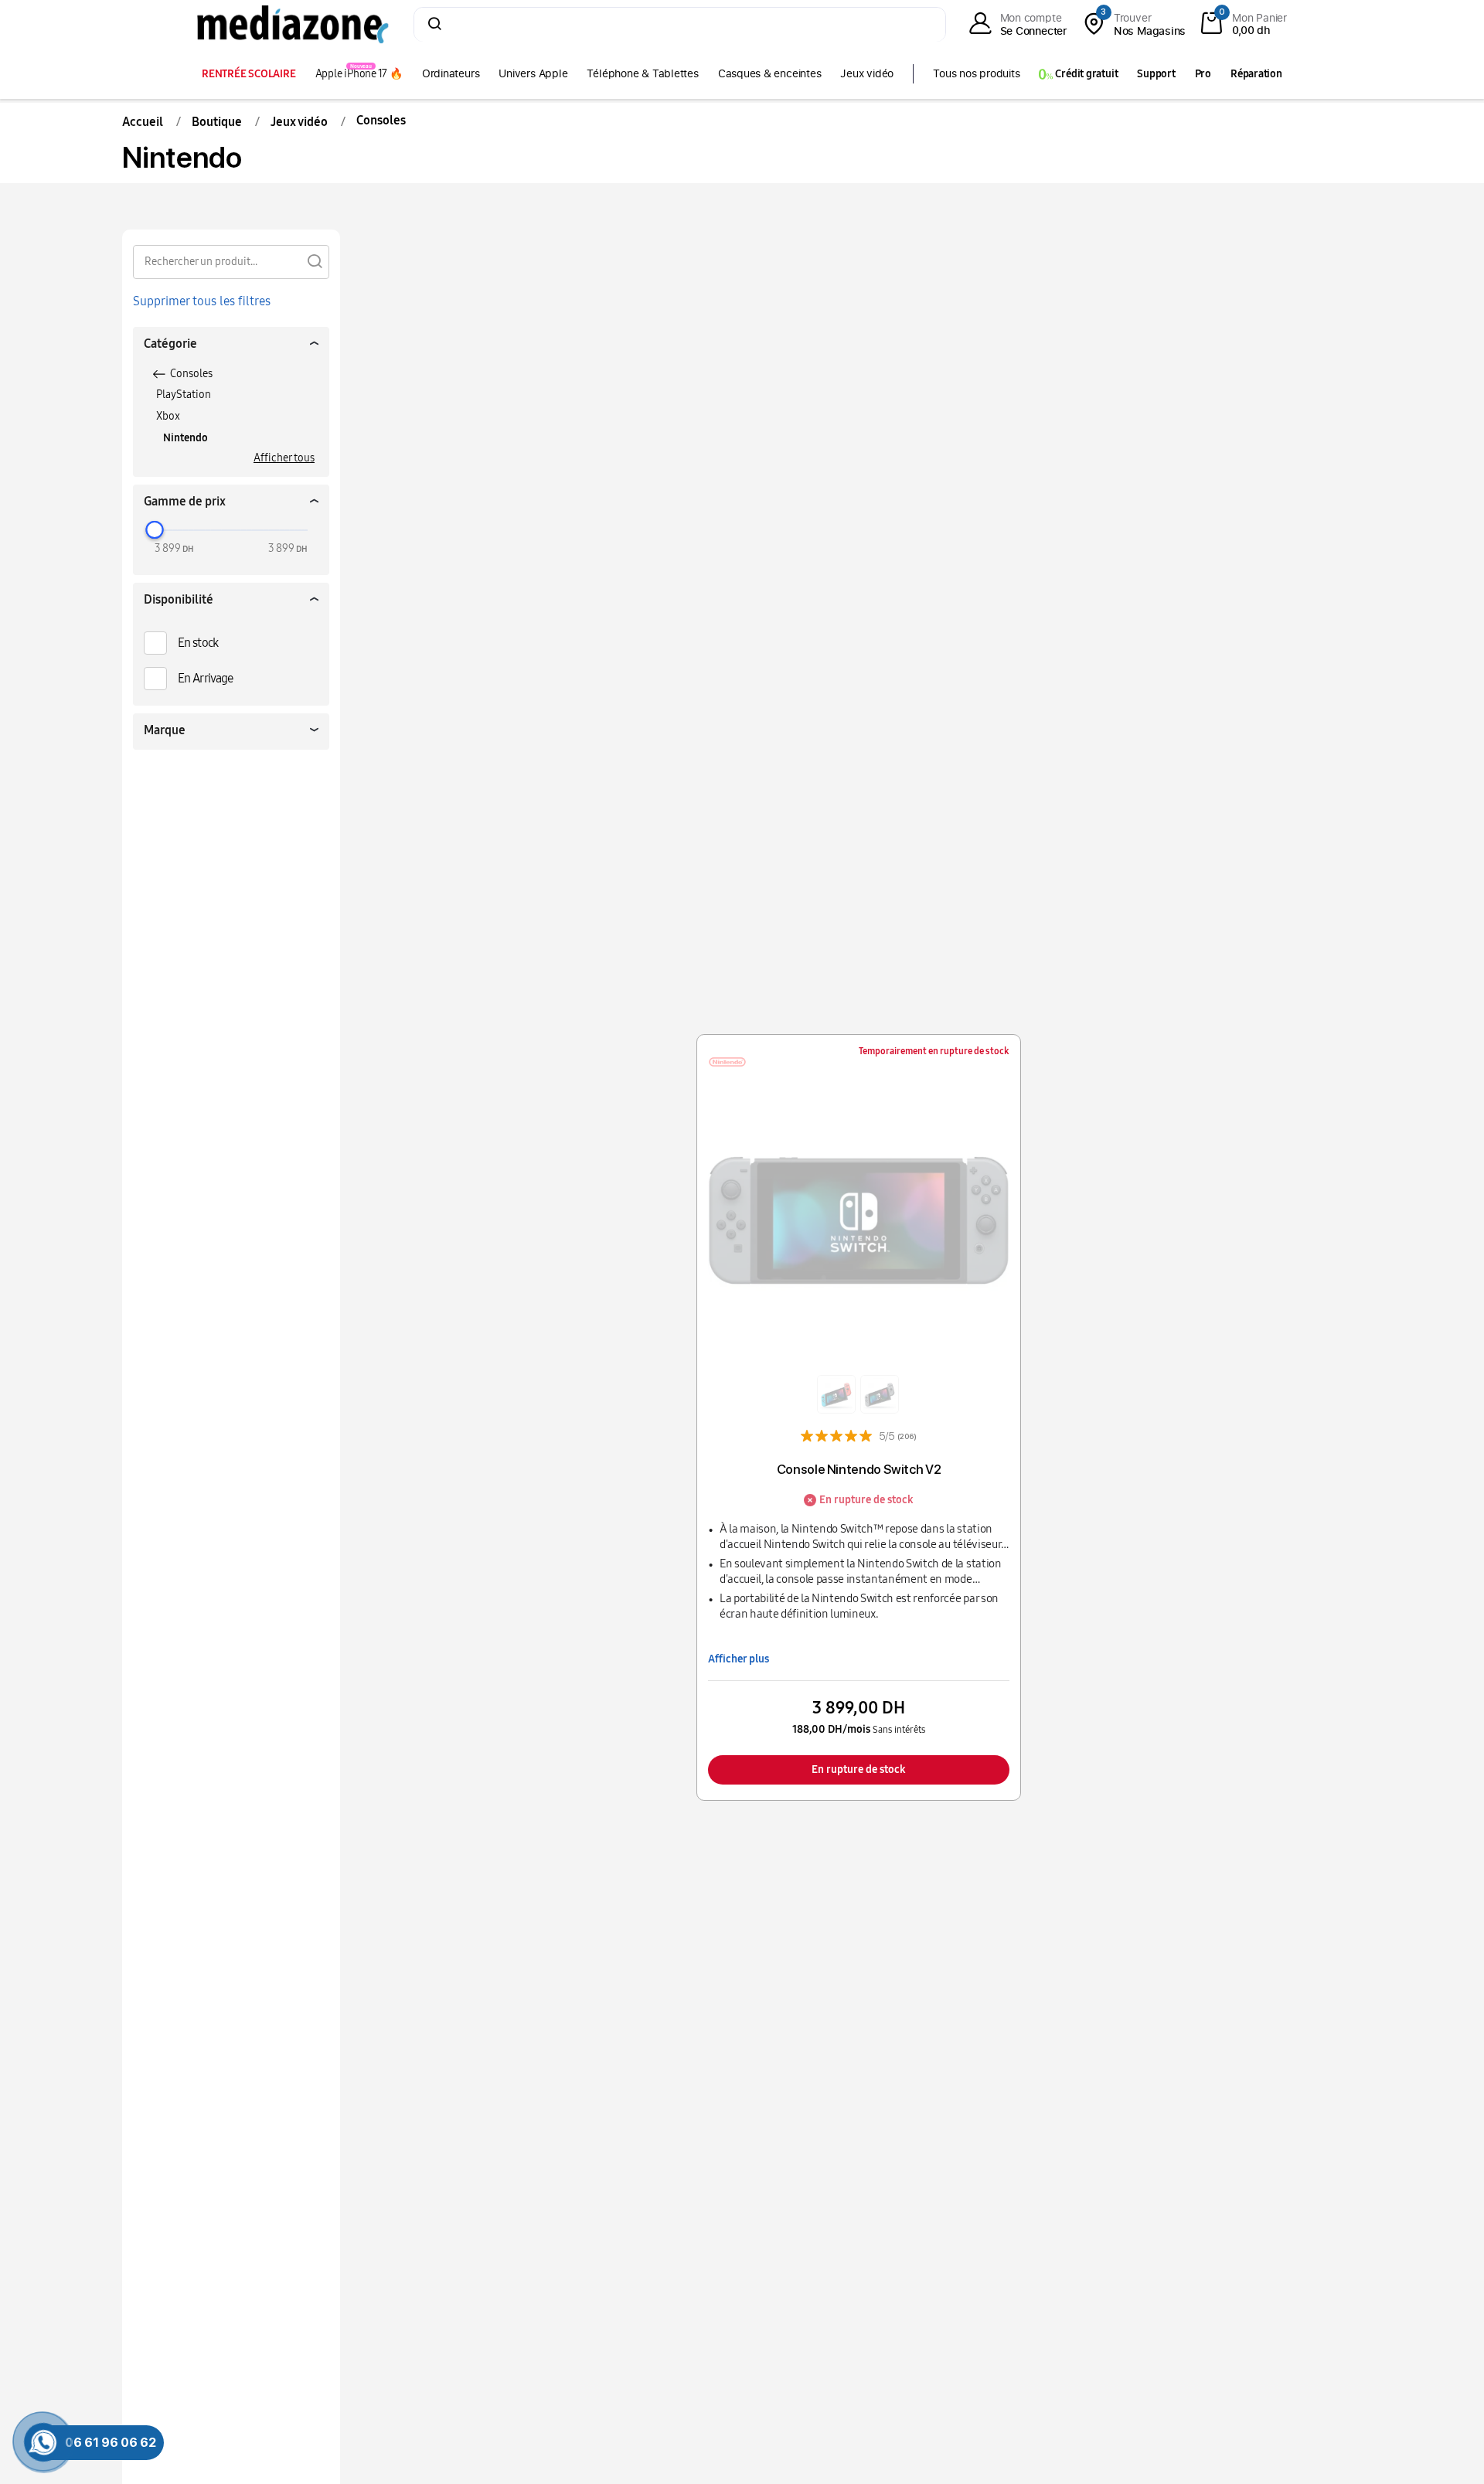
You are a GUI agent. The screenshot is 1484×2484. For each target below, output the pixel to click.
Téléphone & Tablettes (642, 73)
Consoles (191, 374)
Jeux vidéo (867, 73)
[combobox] (680, 26)
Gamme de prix (185, 501)
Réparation (1256, 74)
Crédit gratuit (1086, 74)
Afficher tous (284, 458)
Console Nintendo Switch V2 (859, 1469)
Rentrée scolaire (248, 74)
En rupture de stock (859, 1769)
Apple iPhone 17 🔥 (359, 74)
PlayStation (184, 395)
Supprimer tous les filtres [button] (202, 301)
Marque (165, 730)
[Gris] (880, 1394)
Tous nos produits (976, 73)
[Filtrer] (315, 260)
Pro (1203, 74)
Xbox (168, 416)
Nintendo (185, 438)
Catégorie (170, 344)
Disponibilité (179, 599)
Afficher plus (739, 1659)
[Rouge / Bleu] (836, 1394)
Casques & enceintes (770, 73)
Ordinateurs (451, 73)
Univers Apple (533, 73)
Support (1156, 74)
